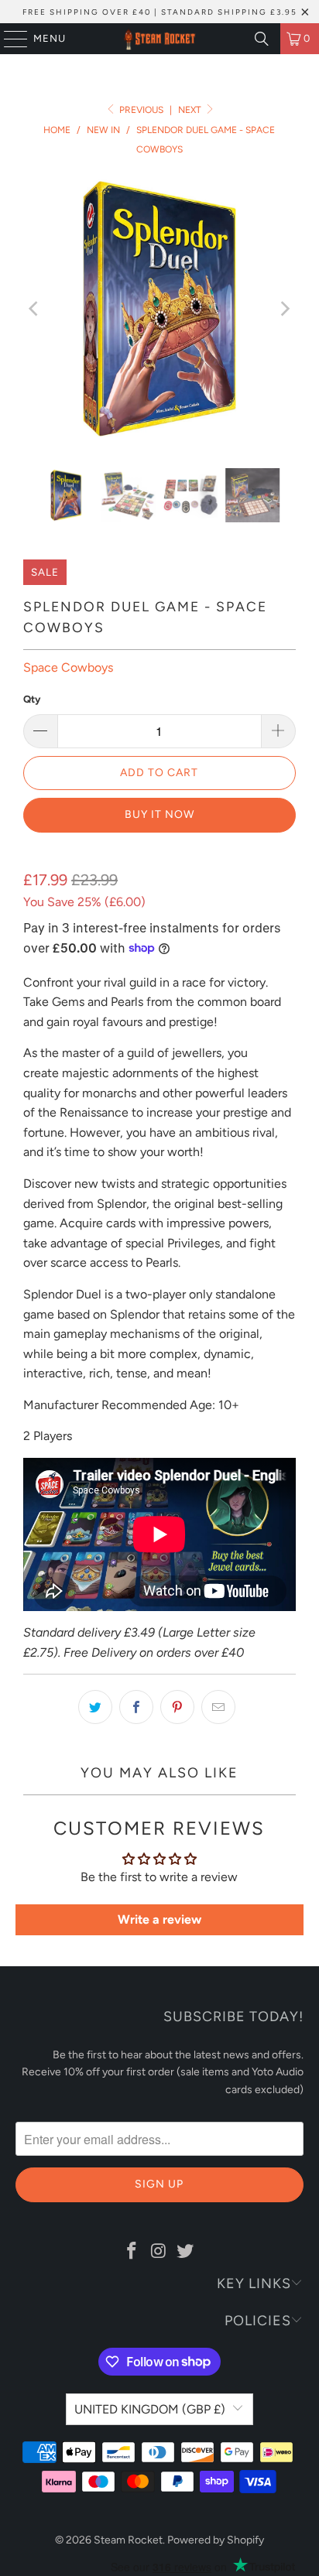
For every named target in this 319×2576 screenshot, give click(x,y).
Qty (32, 699)
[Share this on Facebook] (136, 1707)
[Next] (284, 309)
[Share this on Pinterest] (177, 1707)
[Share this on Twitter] (95, 1707)
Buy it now (159, 814)
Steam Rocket (128, 2540)
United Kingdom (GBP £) (150, 2409)
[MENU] (8, 39)
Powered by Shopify (216, 2540)
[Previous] (35, 309)
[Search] (262, 39)
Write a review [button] (159, 1919)
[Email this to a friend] (218, 1707)
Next (191, 110)
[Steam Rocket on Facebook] (132, 2252)
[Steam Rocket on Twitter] (186, 2252)
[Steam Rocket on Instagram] (159, 2252)
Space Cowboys (68, 667)
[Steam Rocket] (159, 39)
